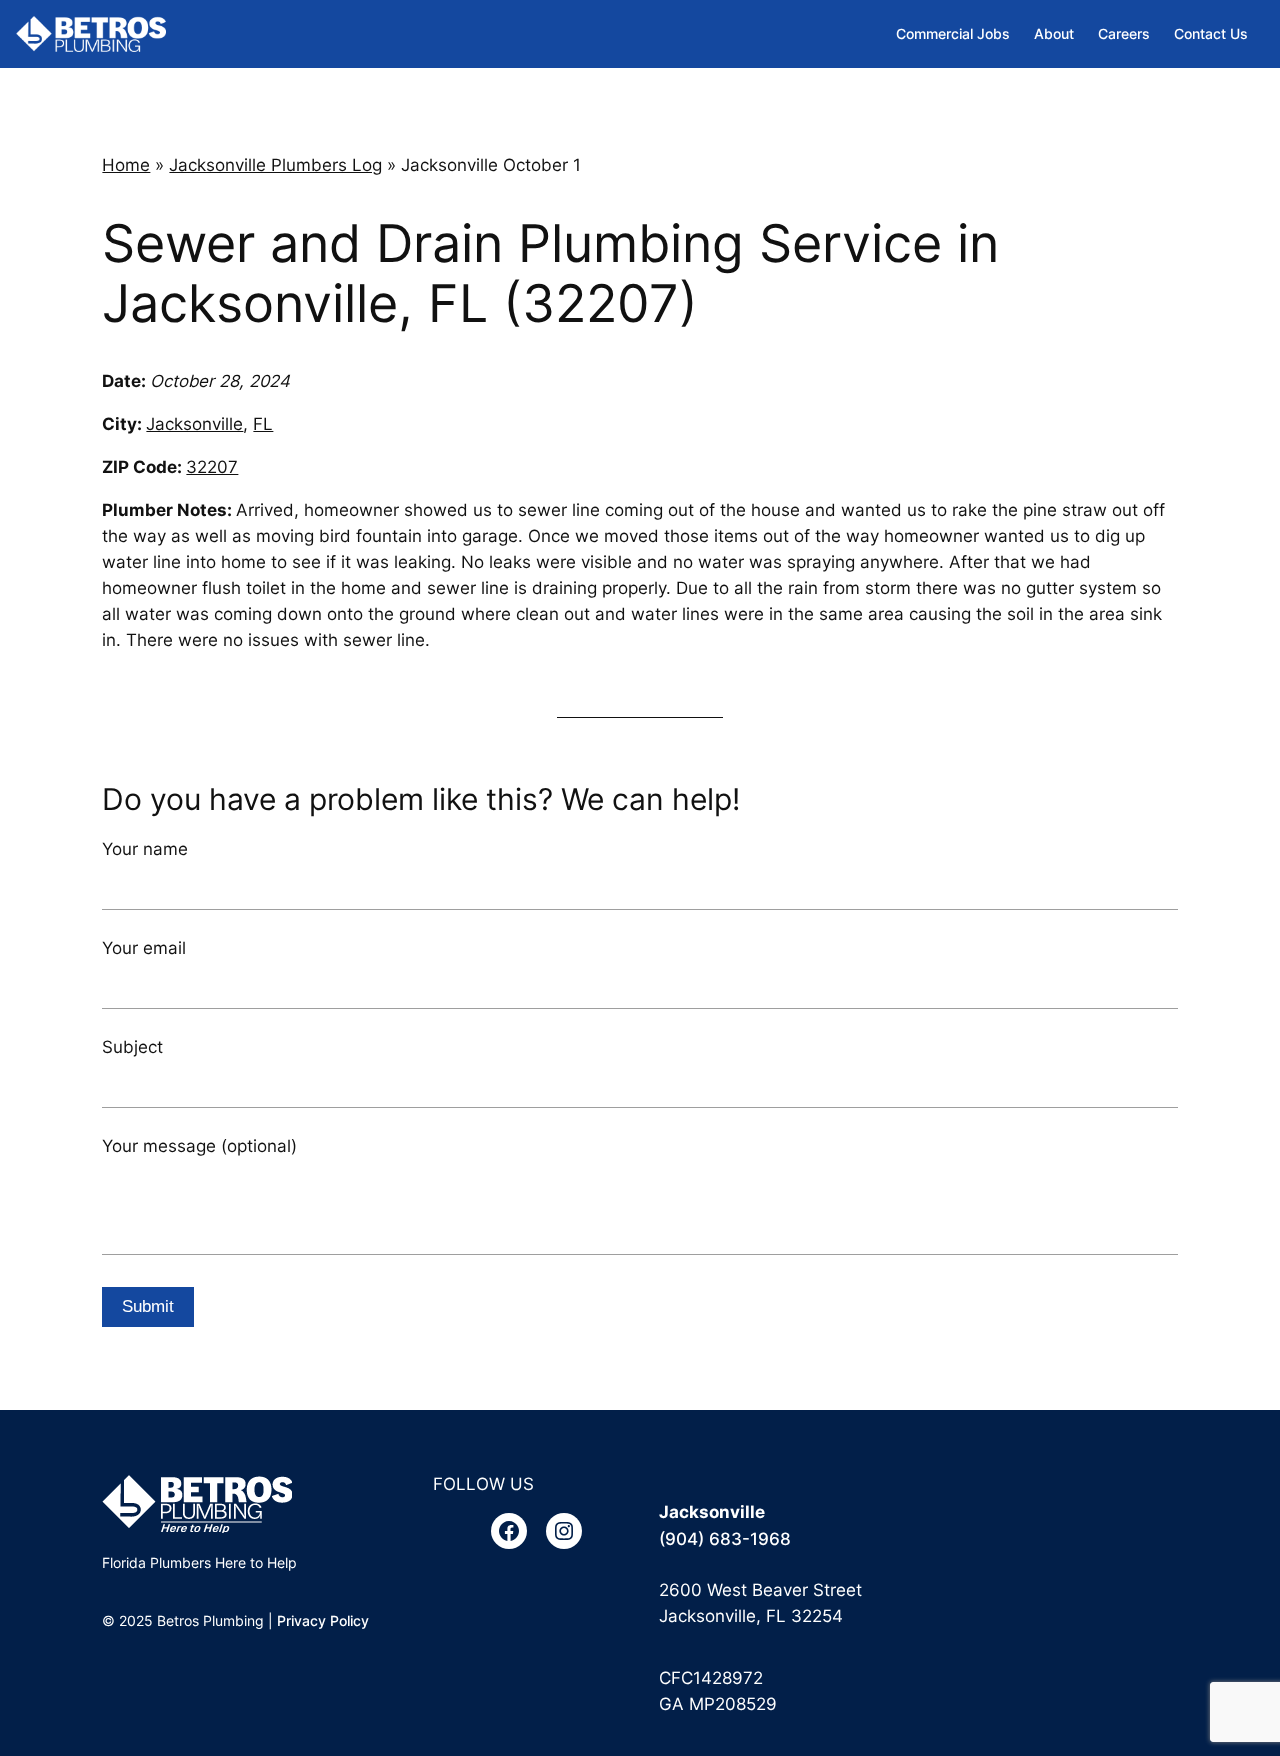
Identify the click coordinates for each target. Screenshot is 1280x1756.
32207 (212, 467)
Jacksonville (194, 424)
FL (263, 424)
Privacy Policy (323, 1620)
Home (126, 165)
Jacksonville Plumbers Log (275, 165)
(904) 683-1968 (725, 1539)
